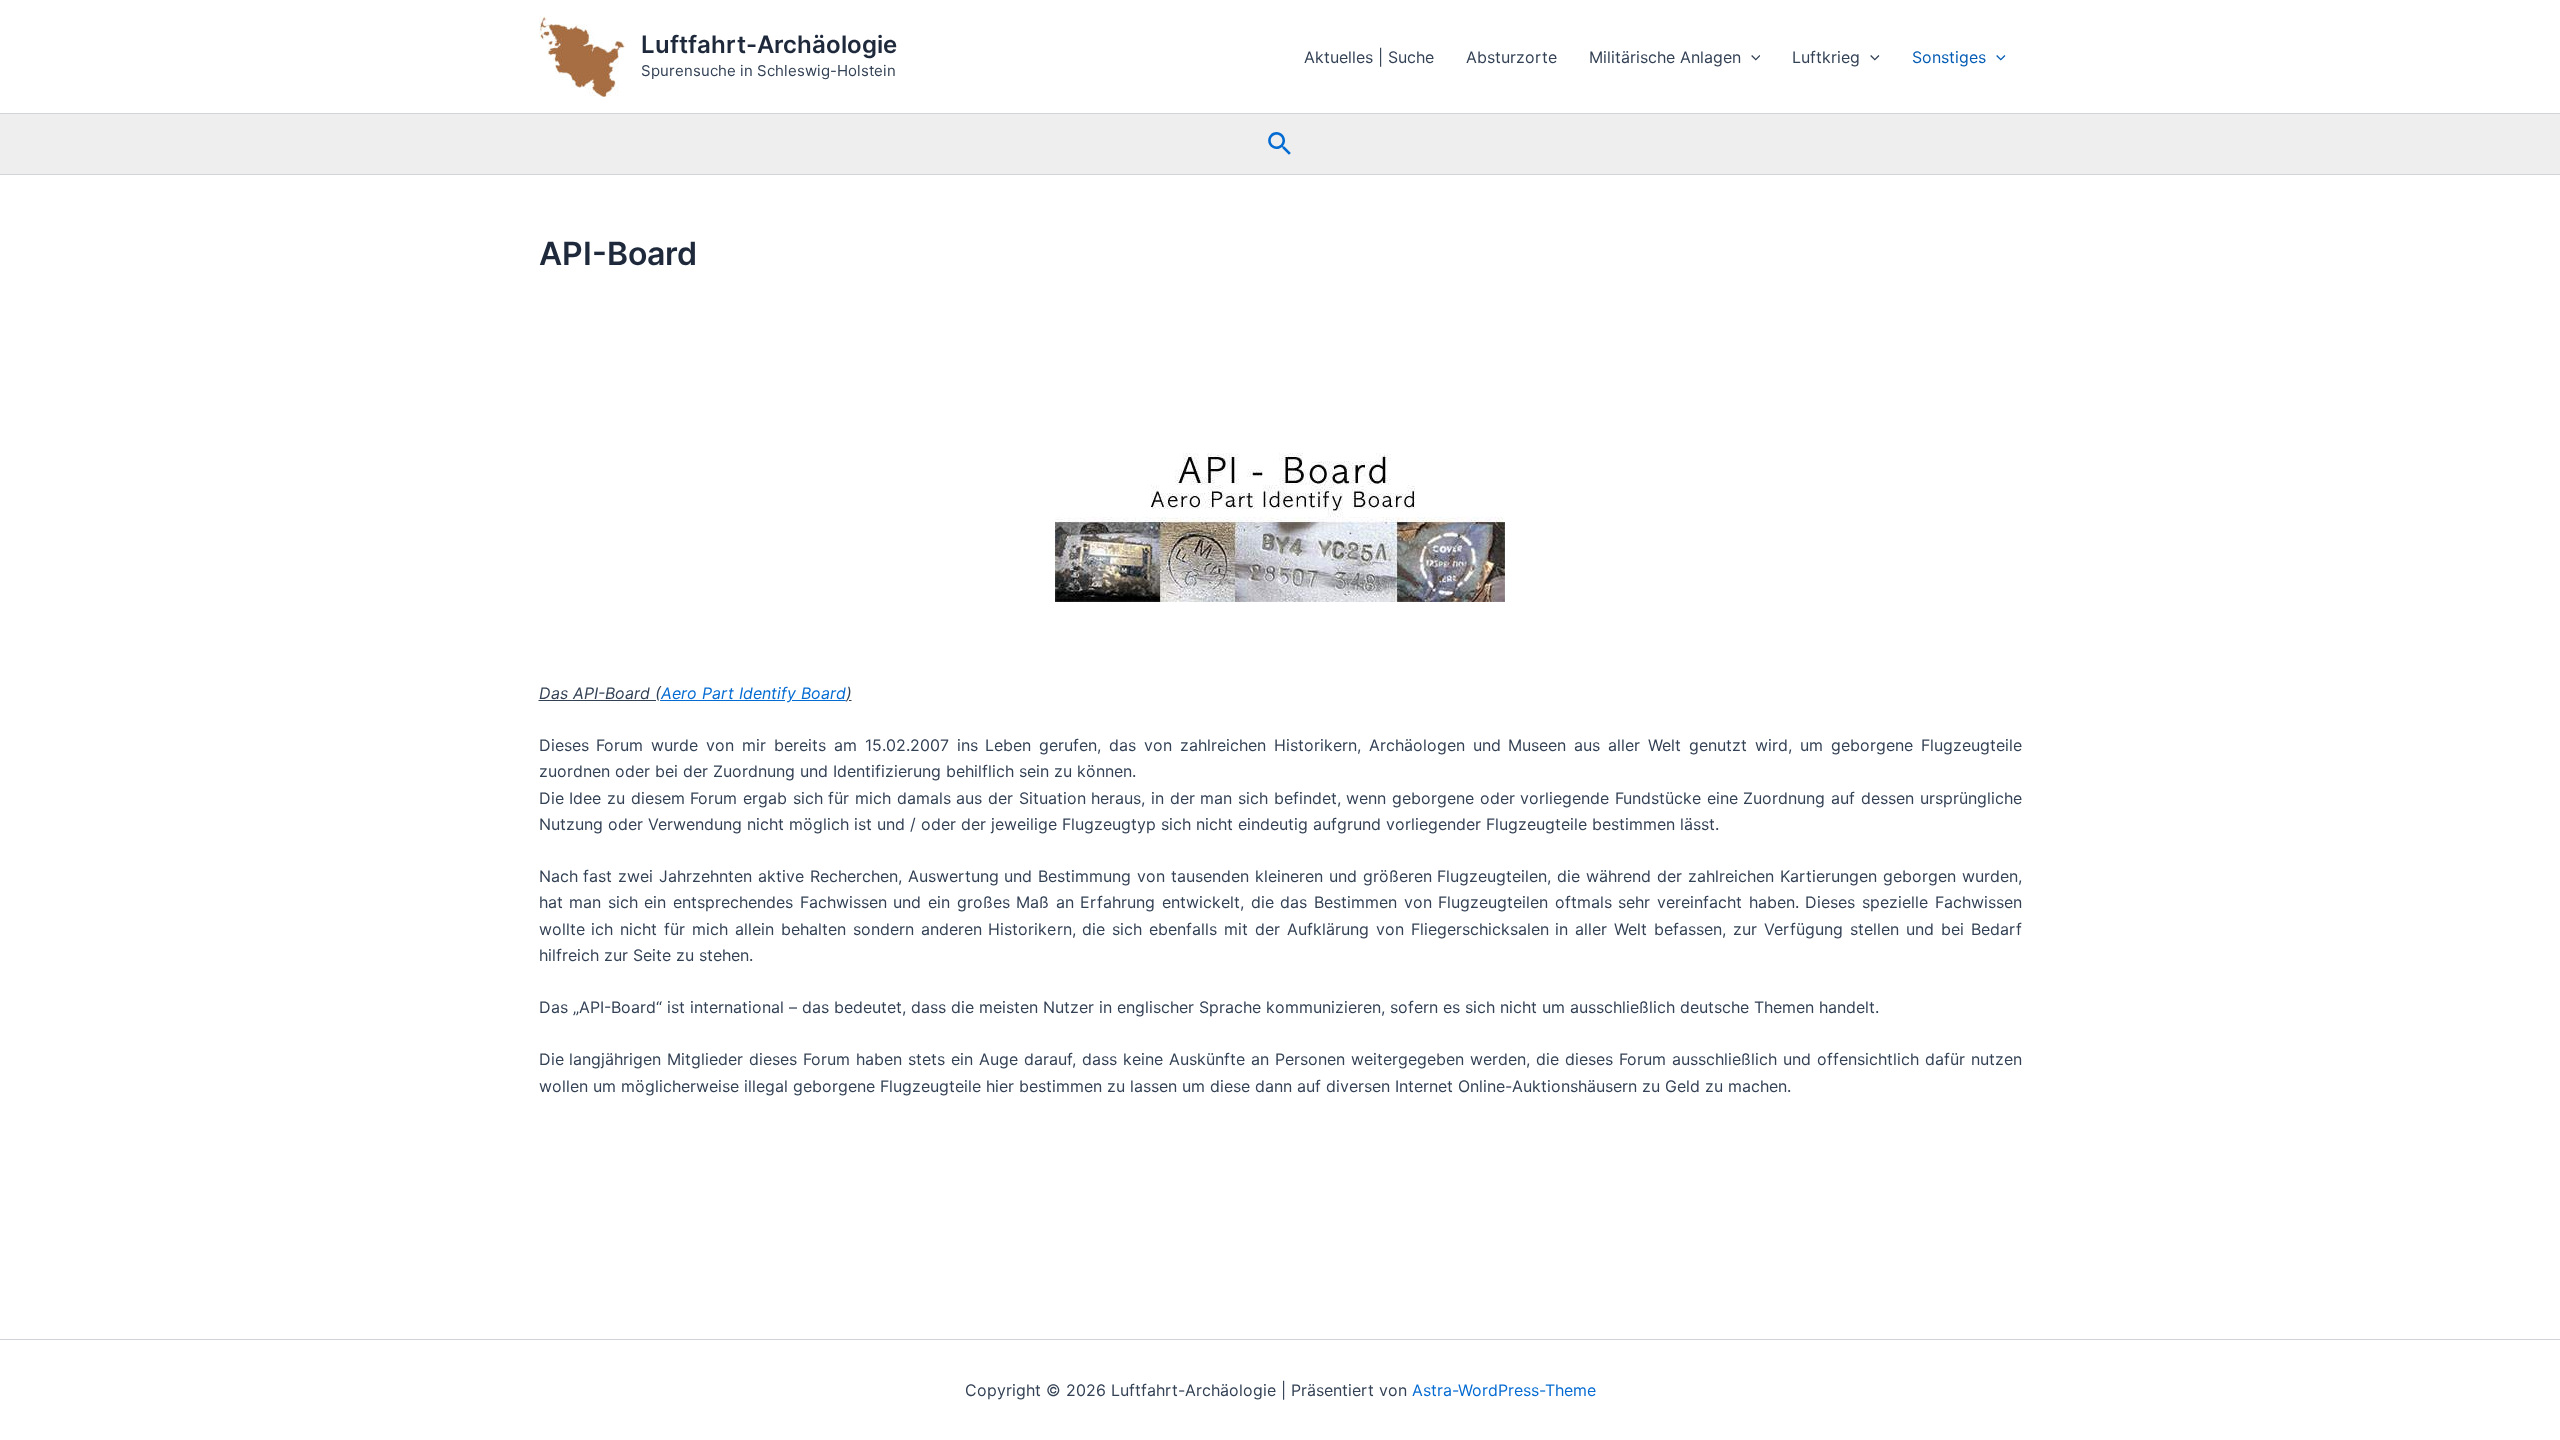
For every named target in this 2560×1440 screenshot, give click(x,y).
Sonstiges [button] (1949, 57)
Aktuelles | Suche (1369, 57)
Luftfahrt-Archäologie (769, 44)
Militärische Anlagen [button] (1665, 57)
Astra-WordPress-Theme (1504, 1390)
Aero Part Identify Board (753, 693)
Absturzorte (1511, 57)
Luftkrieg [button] (1826, 57)
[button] (1751, 57)
